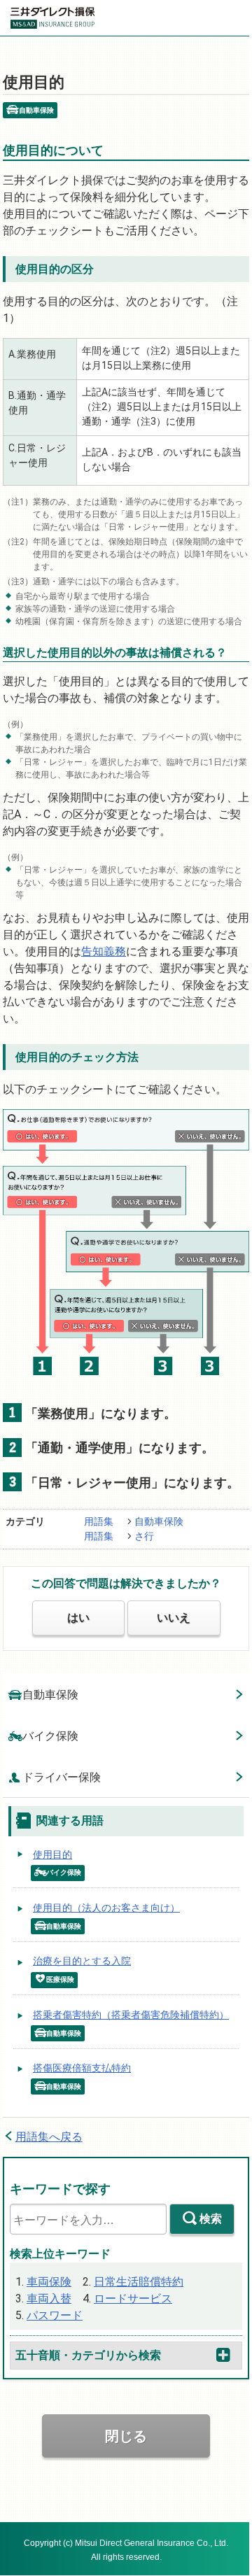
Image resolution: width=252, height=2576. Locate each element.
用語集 (99, 1521)
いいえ (174, 1618)
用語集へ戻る (49, 2137)
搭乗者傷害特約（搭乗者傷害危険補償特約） (131, 2015)
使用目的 (52, 1854)
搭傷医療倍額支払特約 (82, 2068)
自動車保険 (159, 1521)
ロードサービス (133, 2299)
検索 (211, 2219)
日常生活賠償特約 (139, 2282)
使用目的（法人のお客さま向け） (106, 1908)
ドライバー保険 (62, 1777)
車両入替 (49, 2299)
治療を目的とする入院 (82, 1961)
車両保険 (49, 2282)
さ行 (144, 1536)
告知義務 (104, 951)
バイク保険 (50, 1736)
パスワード (55, 2315)
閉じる (126, 2436)
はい (78, 1618)
